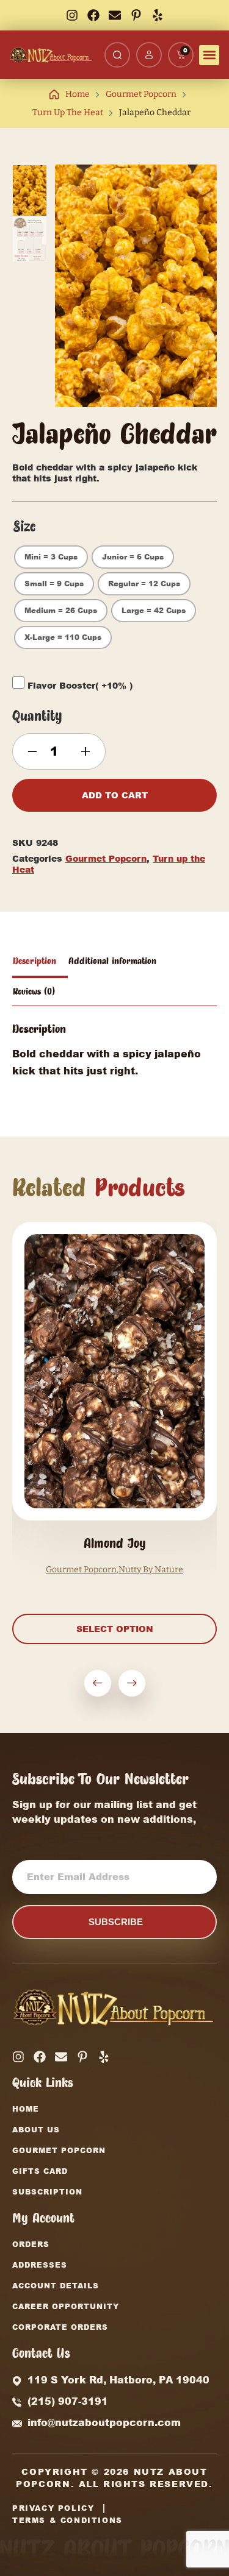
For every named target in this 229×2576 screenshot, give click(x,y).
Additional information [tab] (112, 961)
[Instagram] (72, 15)
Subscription (47, 2192)
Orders (31, 2244)
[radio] (51, 557)
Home (78, 94)
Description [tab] (35, 961)
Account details (56, 2286)
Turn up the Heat (68, 112)
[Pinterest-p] (136, 15)
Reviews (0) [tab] (34, 992)
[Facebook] (93, 15)
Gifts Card (40, 2171)
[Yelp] (158, 15)
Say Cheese (151, 1570)
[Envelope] (115, 15)
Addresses (40, 2265)
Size (24, 527)
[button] (209, 55)
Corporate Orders (60, 2327)
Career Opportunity (66, 2306)
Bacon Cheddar (114, 1543)
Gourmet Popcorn (141, 94)
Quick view (114, 1469)
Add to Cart (115, 795)
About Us (36, 2130)
